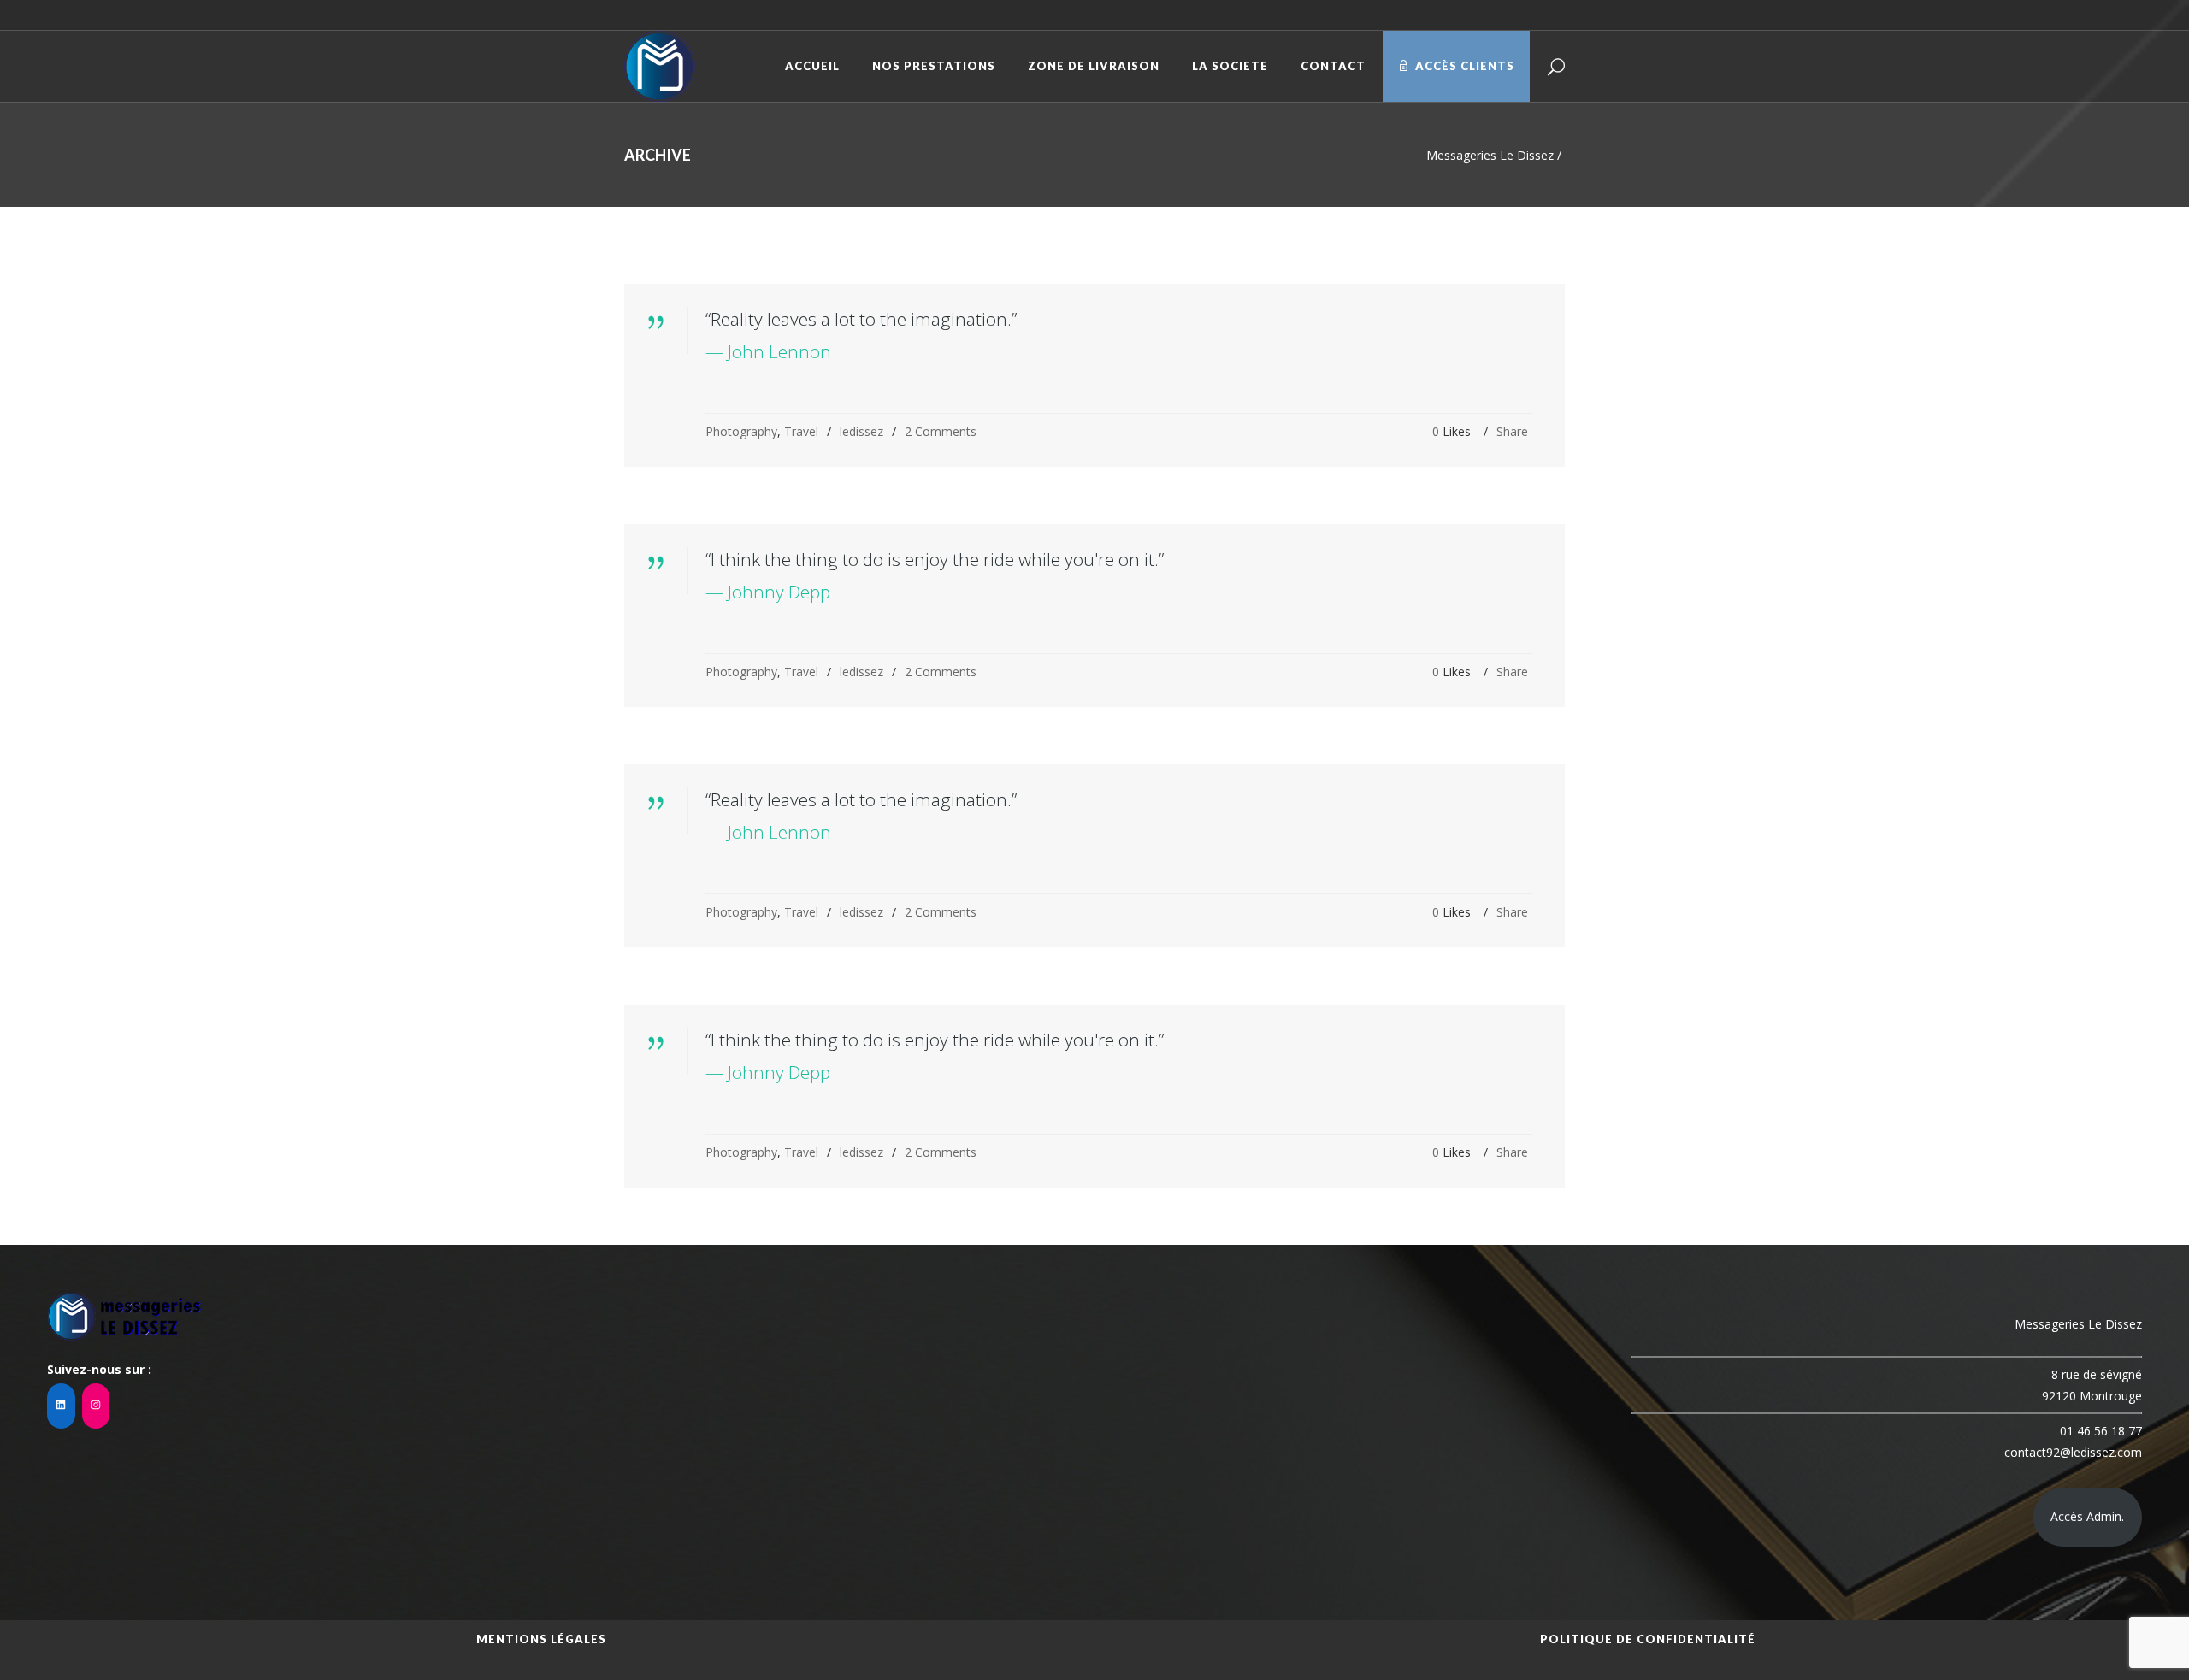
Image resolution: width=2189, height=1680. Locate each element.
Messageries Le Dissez (1490, 155)
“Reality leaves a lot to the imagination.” (861, 319)
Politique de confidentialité (1648, 1639)
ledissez (861, 431)
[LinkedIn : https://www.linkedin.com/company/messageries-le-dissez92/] (61, 1406)
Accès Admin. (2087, 1516)
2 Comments (941, 431)
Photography (741, 431)
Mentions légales (541, 1639)
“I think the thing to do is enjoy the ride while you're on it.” (935, 559)
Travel (801, 431)
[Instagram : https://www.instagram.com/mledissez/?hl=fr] (96, 1406)
